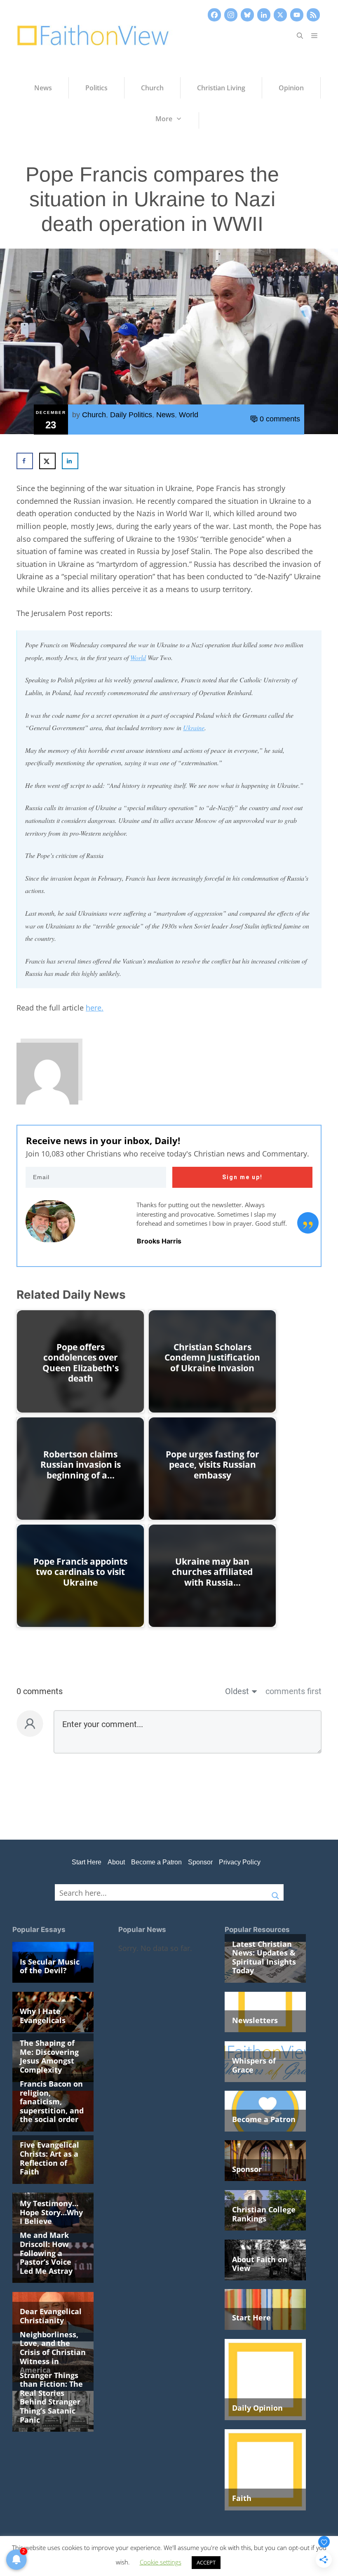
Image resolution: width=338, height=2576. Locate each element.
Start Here (87, 1862)
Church (94, 415)
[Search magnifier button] (275, 1892)
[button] (300, 35)
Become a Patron (156, 1862)
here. (95, 1008)
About (116, 1862)
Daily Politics (131, 415)
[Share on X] (47, 461)
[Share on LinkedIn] (70, 461)
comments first (293, 1691)
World (189, 415)
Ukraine (194, 727)
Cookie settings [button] (161, 2562)
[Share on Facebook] (25, 461)
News (165, 415)
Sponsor (200, 1862)
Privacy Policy (240, 1862)
